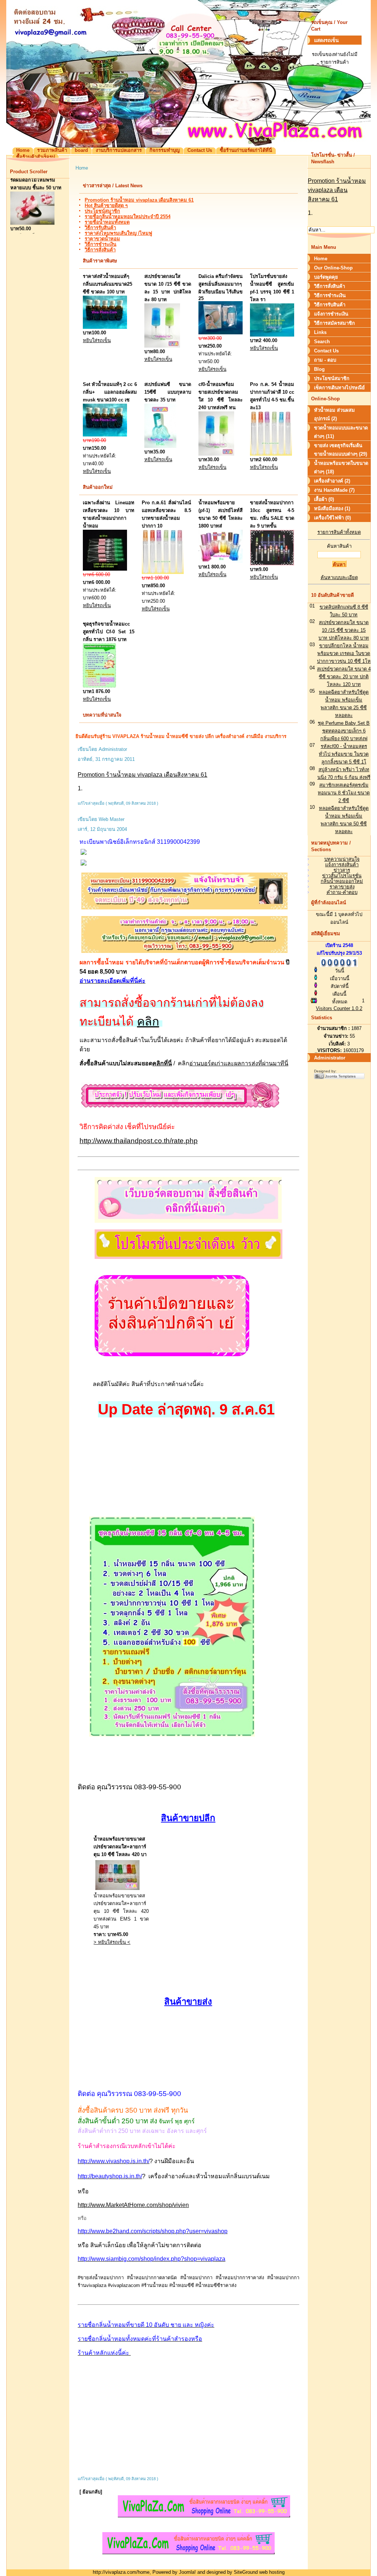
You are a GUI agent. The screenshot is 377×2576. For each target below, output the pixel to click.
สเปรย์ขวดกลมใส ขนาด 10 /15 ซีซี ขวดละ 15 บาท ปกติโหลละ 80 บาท (344, 630)
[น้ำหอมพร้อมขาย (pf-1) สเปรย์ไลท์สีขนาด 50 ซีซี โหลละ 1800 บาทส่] (221, 561)
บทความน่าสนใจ (342, 859)
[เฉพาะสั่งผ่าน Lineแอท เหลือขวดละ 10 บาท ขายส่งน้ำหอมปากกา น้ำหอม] (105, 569)
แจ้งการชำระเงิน (331, 314)
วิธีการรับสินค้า (100, 228)
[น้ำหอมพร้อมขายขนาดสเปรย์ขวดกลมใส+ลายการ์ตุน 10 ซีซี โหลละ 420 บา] (117, 1890)
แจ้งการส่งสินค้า (342, 865)
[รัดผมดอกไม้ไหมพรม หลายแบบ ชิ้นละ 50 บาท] (32, 214)
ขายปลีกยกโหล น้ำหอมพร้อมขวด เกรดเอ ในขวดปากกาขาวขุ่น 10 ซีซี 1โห (344, 653)
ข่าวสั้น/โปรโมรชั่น (342, 876)
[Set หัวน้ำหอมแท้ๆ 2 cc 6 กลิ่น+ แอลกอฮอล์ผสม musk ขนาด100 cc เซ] (105, 435)
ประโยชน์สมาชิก (102, 211)
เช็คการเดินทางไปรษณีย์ (339, 388)
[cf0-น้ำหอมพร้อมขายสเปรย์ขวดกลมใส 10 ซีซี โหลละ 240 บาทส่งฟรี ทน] (216, 454)
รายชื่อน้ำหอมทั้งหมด (107, 222)
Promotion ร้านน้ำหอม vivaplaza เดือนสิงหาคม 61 (139, 200)
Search (322, 342)
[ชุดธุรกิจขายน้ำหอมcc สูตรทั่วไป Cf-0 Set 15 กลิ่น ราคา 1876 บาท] (99, 686)
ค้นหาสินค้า (339, 546)
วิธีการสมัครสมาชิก (334, 323)
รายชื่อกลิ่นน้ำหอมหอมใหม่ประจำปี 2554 (128, 217)
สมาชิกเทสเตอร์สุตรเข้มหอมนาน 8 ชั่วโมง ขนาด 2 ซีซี (344, 793)
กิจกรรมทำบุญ (165, 150)
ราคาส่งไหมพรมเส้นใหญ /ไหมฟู (118, 233)
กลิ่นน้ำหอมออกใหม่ (342, 881)
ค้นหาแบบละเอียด (339, 577)
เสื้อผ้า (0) (324, 499)
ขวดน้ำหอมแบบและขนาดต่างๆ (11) (341, 432)
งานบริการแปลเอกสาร (119, 150)
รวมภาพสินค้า (52, 150)
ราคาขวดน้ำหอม (102, 239)
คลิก (148, 1021)
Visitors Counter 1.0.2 (339, 1008)
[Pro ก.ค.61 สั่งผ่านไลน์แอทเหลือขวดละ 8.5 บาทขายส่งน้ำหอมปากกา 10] (163, 572)
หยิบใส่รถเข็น (24, 228)
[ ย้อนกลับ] (91, 2492)
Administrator (330, 1058)
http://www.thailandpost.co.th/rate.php (139, 1141)
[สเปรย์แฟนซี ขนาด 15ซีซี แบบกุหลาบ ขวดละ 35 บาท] (160, 446)
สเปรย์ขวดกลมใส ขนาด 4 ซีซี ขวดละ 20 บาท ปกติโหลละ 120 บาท (344, 677)
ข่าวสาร (342, 870)
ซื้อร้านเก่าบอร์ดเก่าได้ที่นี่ (246, 150)
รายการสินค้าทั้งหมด (339, 532)
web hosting (272, 2572)
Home (23, 150)
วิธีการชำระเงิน (101, 244)
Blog (319, 369)
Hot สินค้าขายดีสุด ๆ (106, 206)
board (81, 150)
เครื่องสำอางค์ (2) (332, 481)
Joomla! (187, 2572)
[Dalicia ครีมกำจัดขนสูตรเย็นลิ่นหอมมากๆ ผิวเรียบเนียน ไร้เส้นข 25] (221, 333)
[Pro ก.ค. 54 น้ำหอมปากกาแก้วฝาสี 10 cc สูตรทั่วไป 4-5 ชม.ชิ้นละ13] (271, 454)
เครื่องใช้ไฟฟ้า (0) (332, 518)
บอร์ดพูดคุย (326, 277)
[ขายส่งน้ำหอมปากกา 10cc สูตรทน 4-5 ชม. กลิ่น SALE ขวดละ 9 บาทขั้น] (272, 564)
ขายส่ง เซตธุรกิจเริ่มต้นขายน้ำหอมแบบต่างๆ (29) (341, 450)
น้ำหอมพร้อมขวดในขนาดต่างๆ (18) (341, 467)
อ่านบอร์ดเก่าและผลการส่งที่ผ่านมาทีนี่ (239, 1063)
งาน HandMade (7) (334, 490)
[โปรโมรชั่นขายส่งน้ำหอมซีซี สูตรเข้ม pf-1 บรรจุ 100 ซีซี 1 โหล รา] (272, 335)
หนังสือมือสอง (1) (332, 509)
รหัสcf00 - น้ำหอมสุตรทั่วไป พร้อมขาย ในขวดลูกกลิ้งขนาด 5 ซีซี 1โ (344, 754)
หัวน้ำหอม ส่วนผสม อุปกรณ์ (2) (334, 414)
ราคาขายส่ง (342, 887)
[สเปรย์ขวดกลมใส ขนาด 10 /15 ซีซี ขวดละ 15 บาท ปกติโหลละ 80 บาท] (162, 346)
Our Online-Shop (333, 268)
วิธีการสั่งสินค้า (100, 250)
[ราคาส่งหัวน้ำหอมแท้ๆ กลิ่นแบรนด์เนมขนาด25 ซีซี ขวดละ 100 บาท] (105, 327)
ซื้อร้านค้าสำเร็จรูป (36, 157)
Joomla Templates (340, 1076)
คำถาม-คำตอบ (342, 892)
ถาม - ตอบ (325, 360)
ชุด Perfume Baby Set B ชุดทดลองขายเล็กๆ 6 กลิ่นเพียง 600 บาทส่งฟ (344, 731)
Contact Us (200, 150)
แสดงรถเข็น (326, 40)
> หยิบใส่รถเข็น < (112, 1942)
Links (320, 332)
